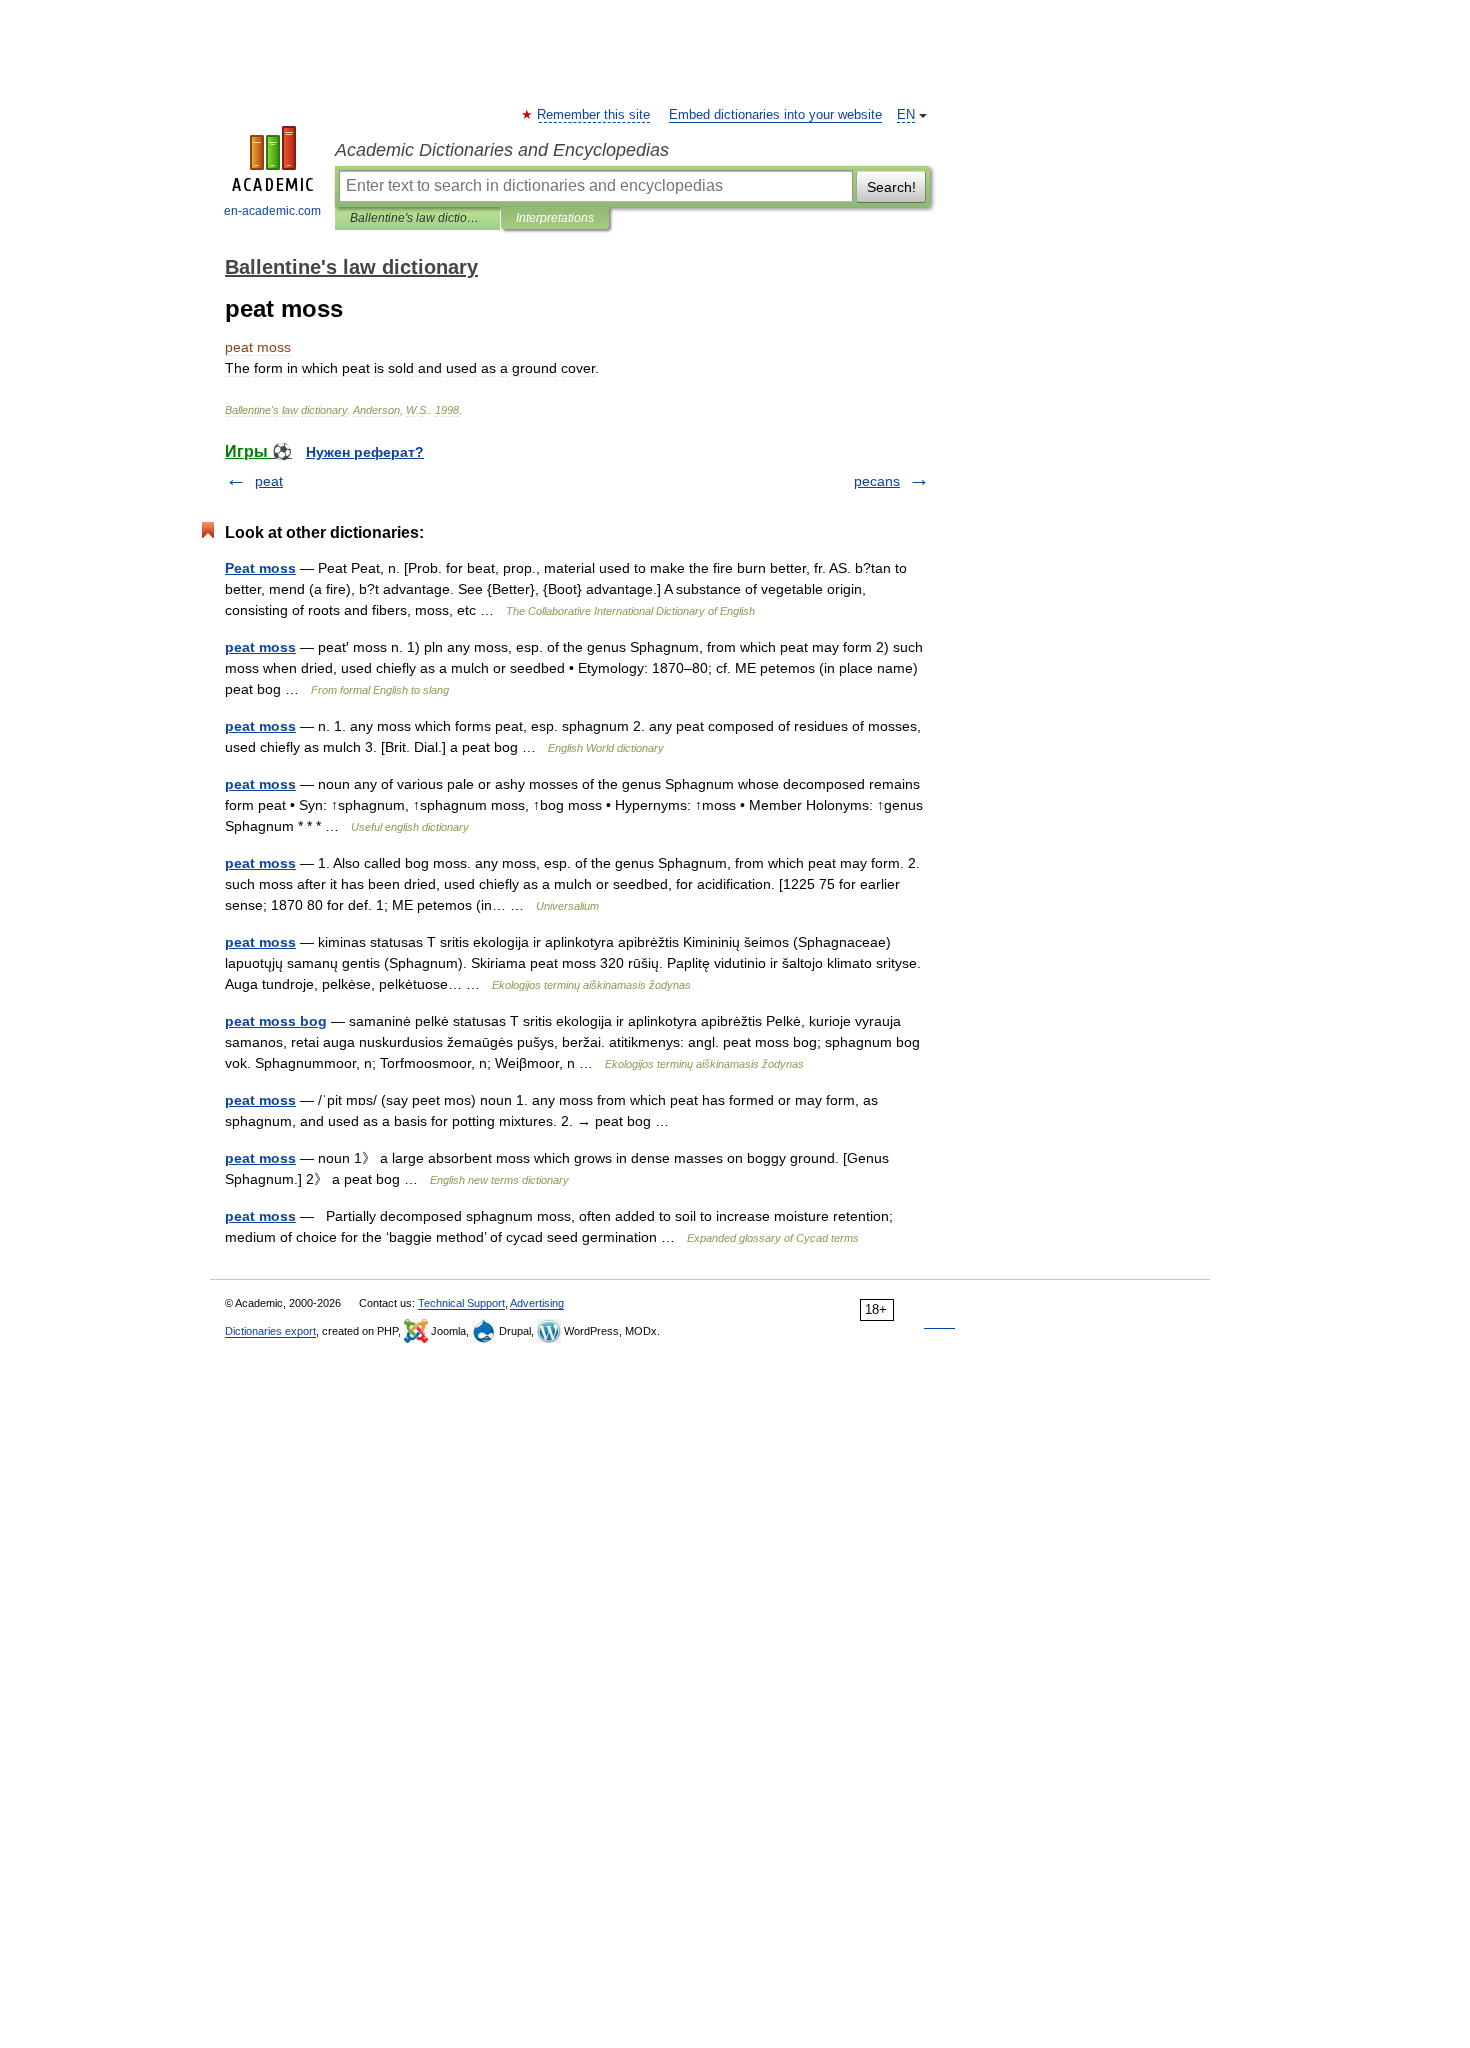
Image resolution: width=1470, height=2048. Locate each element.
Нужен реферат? (365, 452)
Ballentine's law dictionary (417, 218)
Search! (891, 187)
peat (269, 481)
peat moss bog (276, 1021)
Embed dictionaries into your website (775, 115)
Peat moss (260, 568)
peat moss (260, 647)
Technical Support (461, 1303)
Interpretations (555, 218)
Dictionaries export (270, 1331)
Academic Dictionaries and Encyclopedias (502, 150)
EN (906, 115)
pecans (877, 481)
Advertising (537, 1303)
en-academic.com (272, 211)
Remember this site (594, 115)
